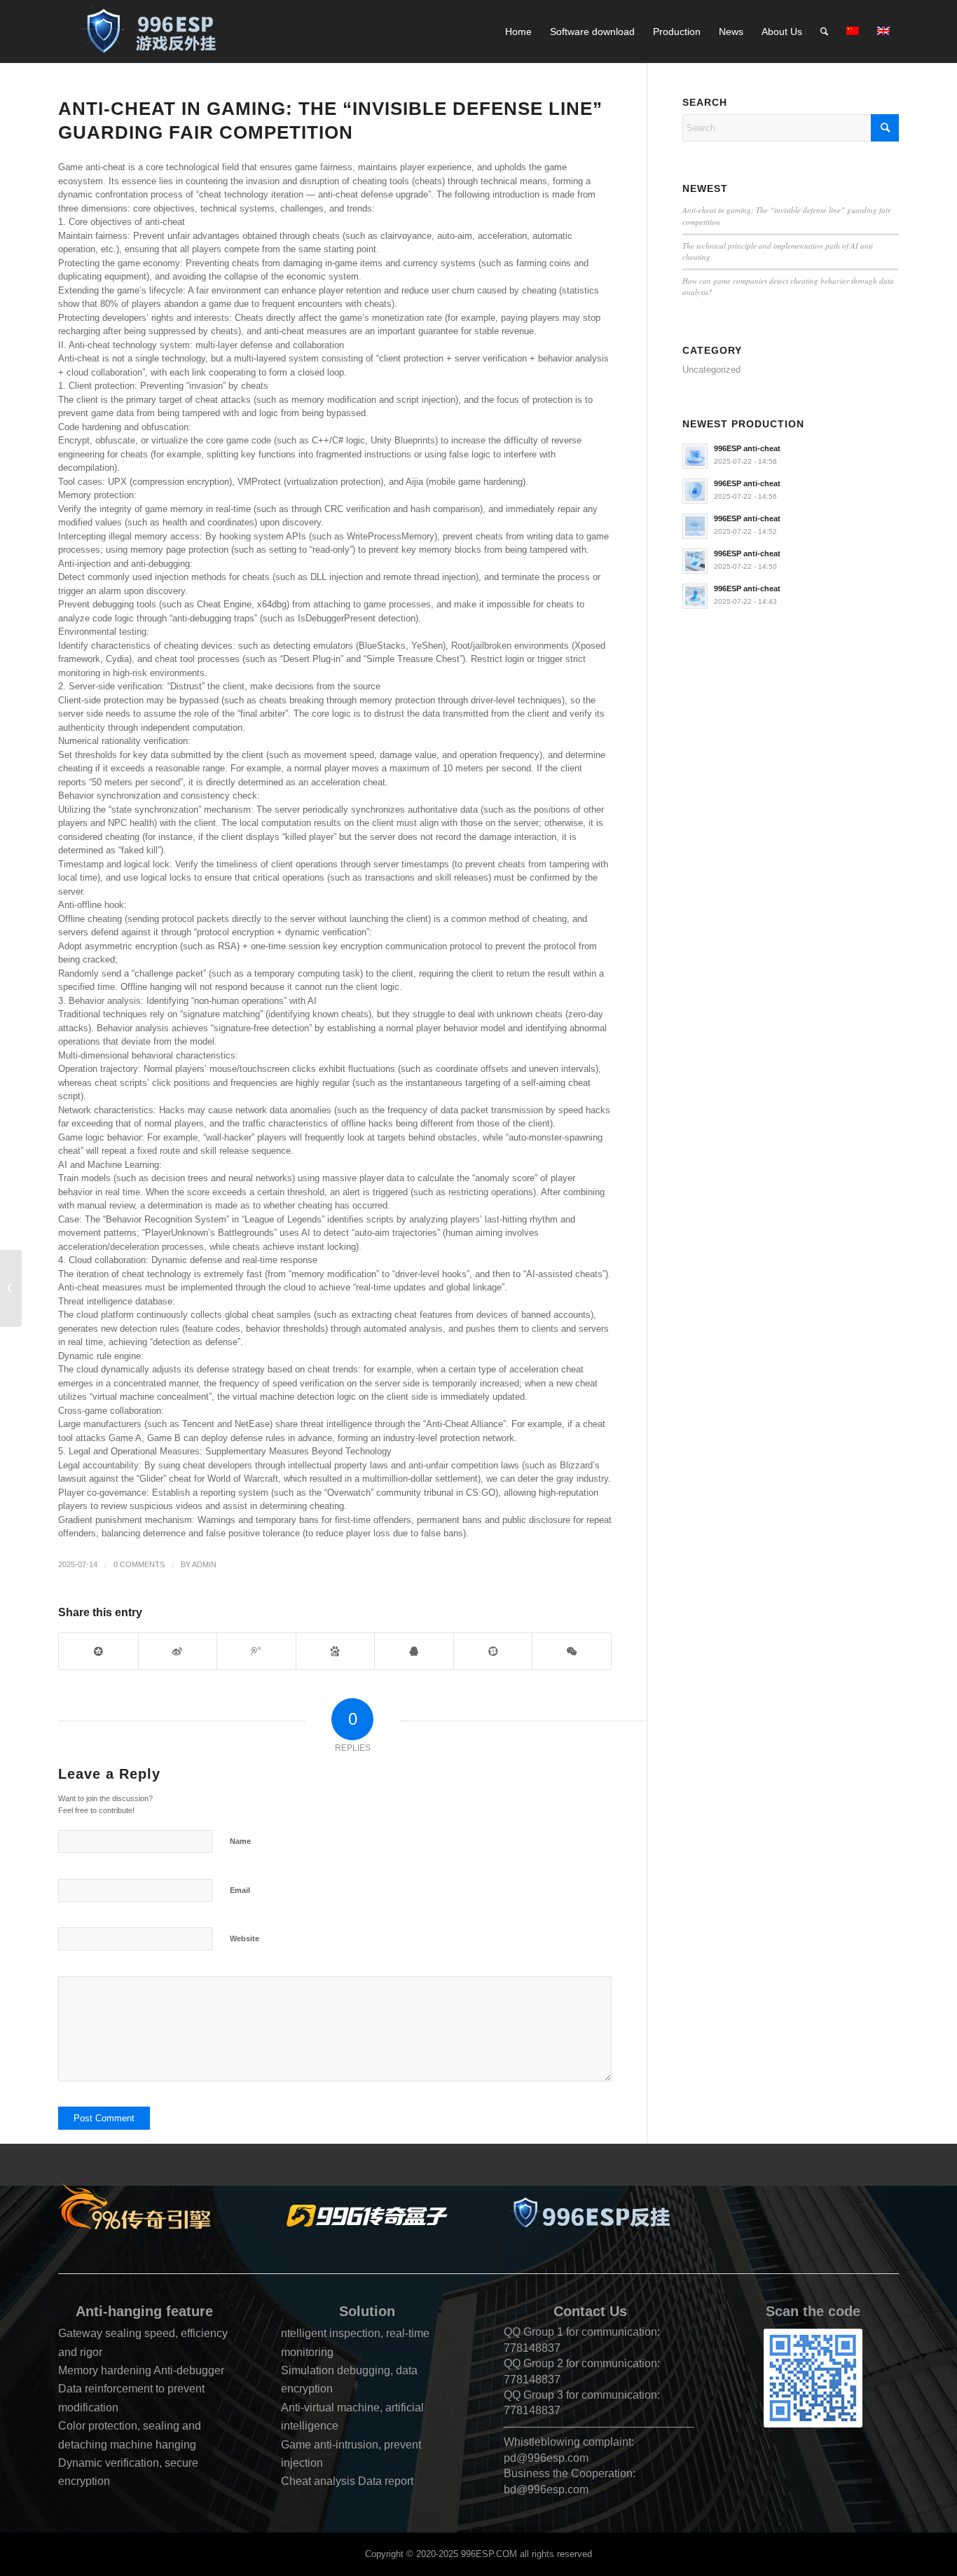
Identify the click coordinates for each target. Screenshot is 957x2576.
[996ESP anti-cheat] (590, 2216)
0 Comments (139, 1564)
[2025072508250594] (367, 2216)
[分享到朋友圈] (572, 1651)
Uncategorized (711, 370)
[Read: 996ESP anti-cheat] (695, 456)
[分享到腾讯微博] (256, 1651)
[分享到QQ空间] (98, 1651)
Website (245, 1938)
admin (204, 1564)
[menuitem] (518, 32)
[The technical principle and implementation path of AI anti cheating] (11, 1288)
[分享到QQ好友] (414, 1651)
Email (240, 1890)
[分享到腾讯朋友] (493, 1651)
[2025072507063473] (144, 2206)
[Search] (824, 32)
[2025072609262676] (154, 32)
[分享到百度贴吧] (336, 1651)
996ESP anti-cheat (747, 448)
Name (240, 1841)
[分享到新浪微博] (178, 1651)
